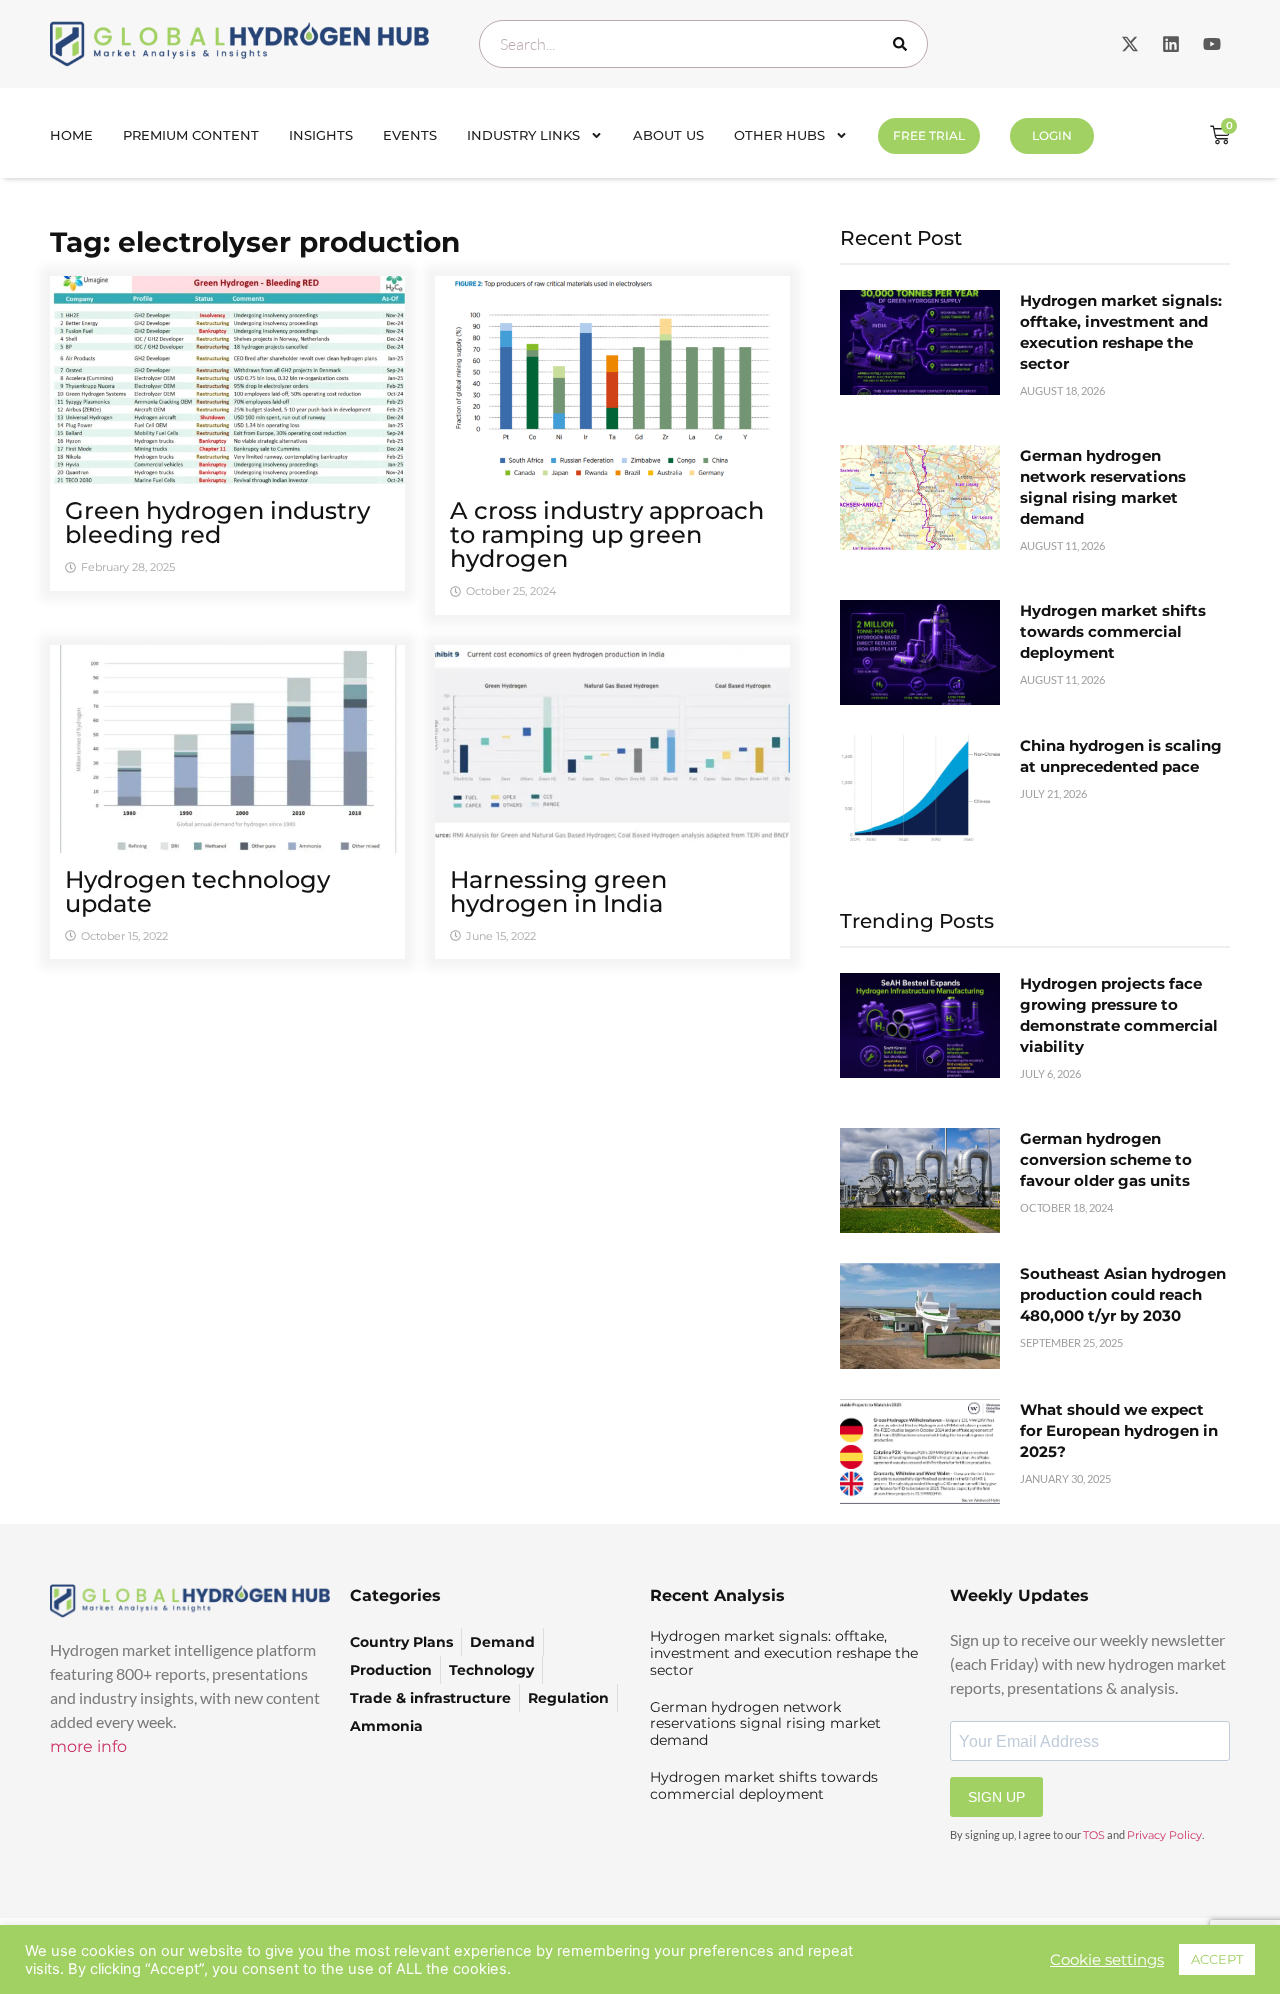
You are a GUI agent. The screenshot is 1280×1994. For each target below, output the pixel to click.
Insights (321, 135)
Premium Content (191, 135)
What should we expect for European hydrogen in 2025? (1119, 1430)
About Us (668, 135)
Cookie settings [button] (1107, 1960)
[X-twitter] (1130, 44)
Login (1052, 135)
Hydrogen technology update (197, 891)
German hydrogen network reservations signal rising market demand (765, 1724)
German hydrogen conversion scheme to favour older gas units (1106, 1159)
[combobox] (703, 44)
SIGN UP (996, 1797)
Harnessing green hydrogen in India (558, 891)
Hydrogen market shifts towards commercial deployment (1113, 631)
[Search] (904, 44)
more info (88, 1746)
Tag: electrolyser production (255, 242)
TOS (1094, 1835)
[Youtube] (1212, 44)
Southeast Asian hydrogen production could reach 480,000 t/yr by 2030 (1123, 1294)
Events (410, 135)
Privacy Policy (1164, 1835)
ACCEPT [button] (1217, 1959)
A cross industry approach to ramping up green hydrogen (607, 534)
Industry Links (523, 135)
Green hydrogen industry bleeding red (217, 522)
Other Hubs (779, 135)
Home (71, 135)
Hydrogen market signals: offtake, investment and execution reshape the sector (784, 1653)
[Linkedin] (1171, 44)
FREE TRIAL (929, 135)
